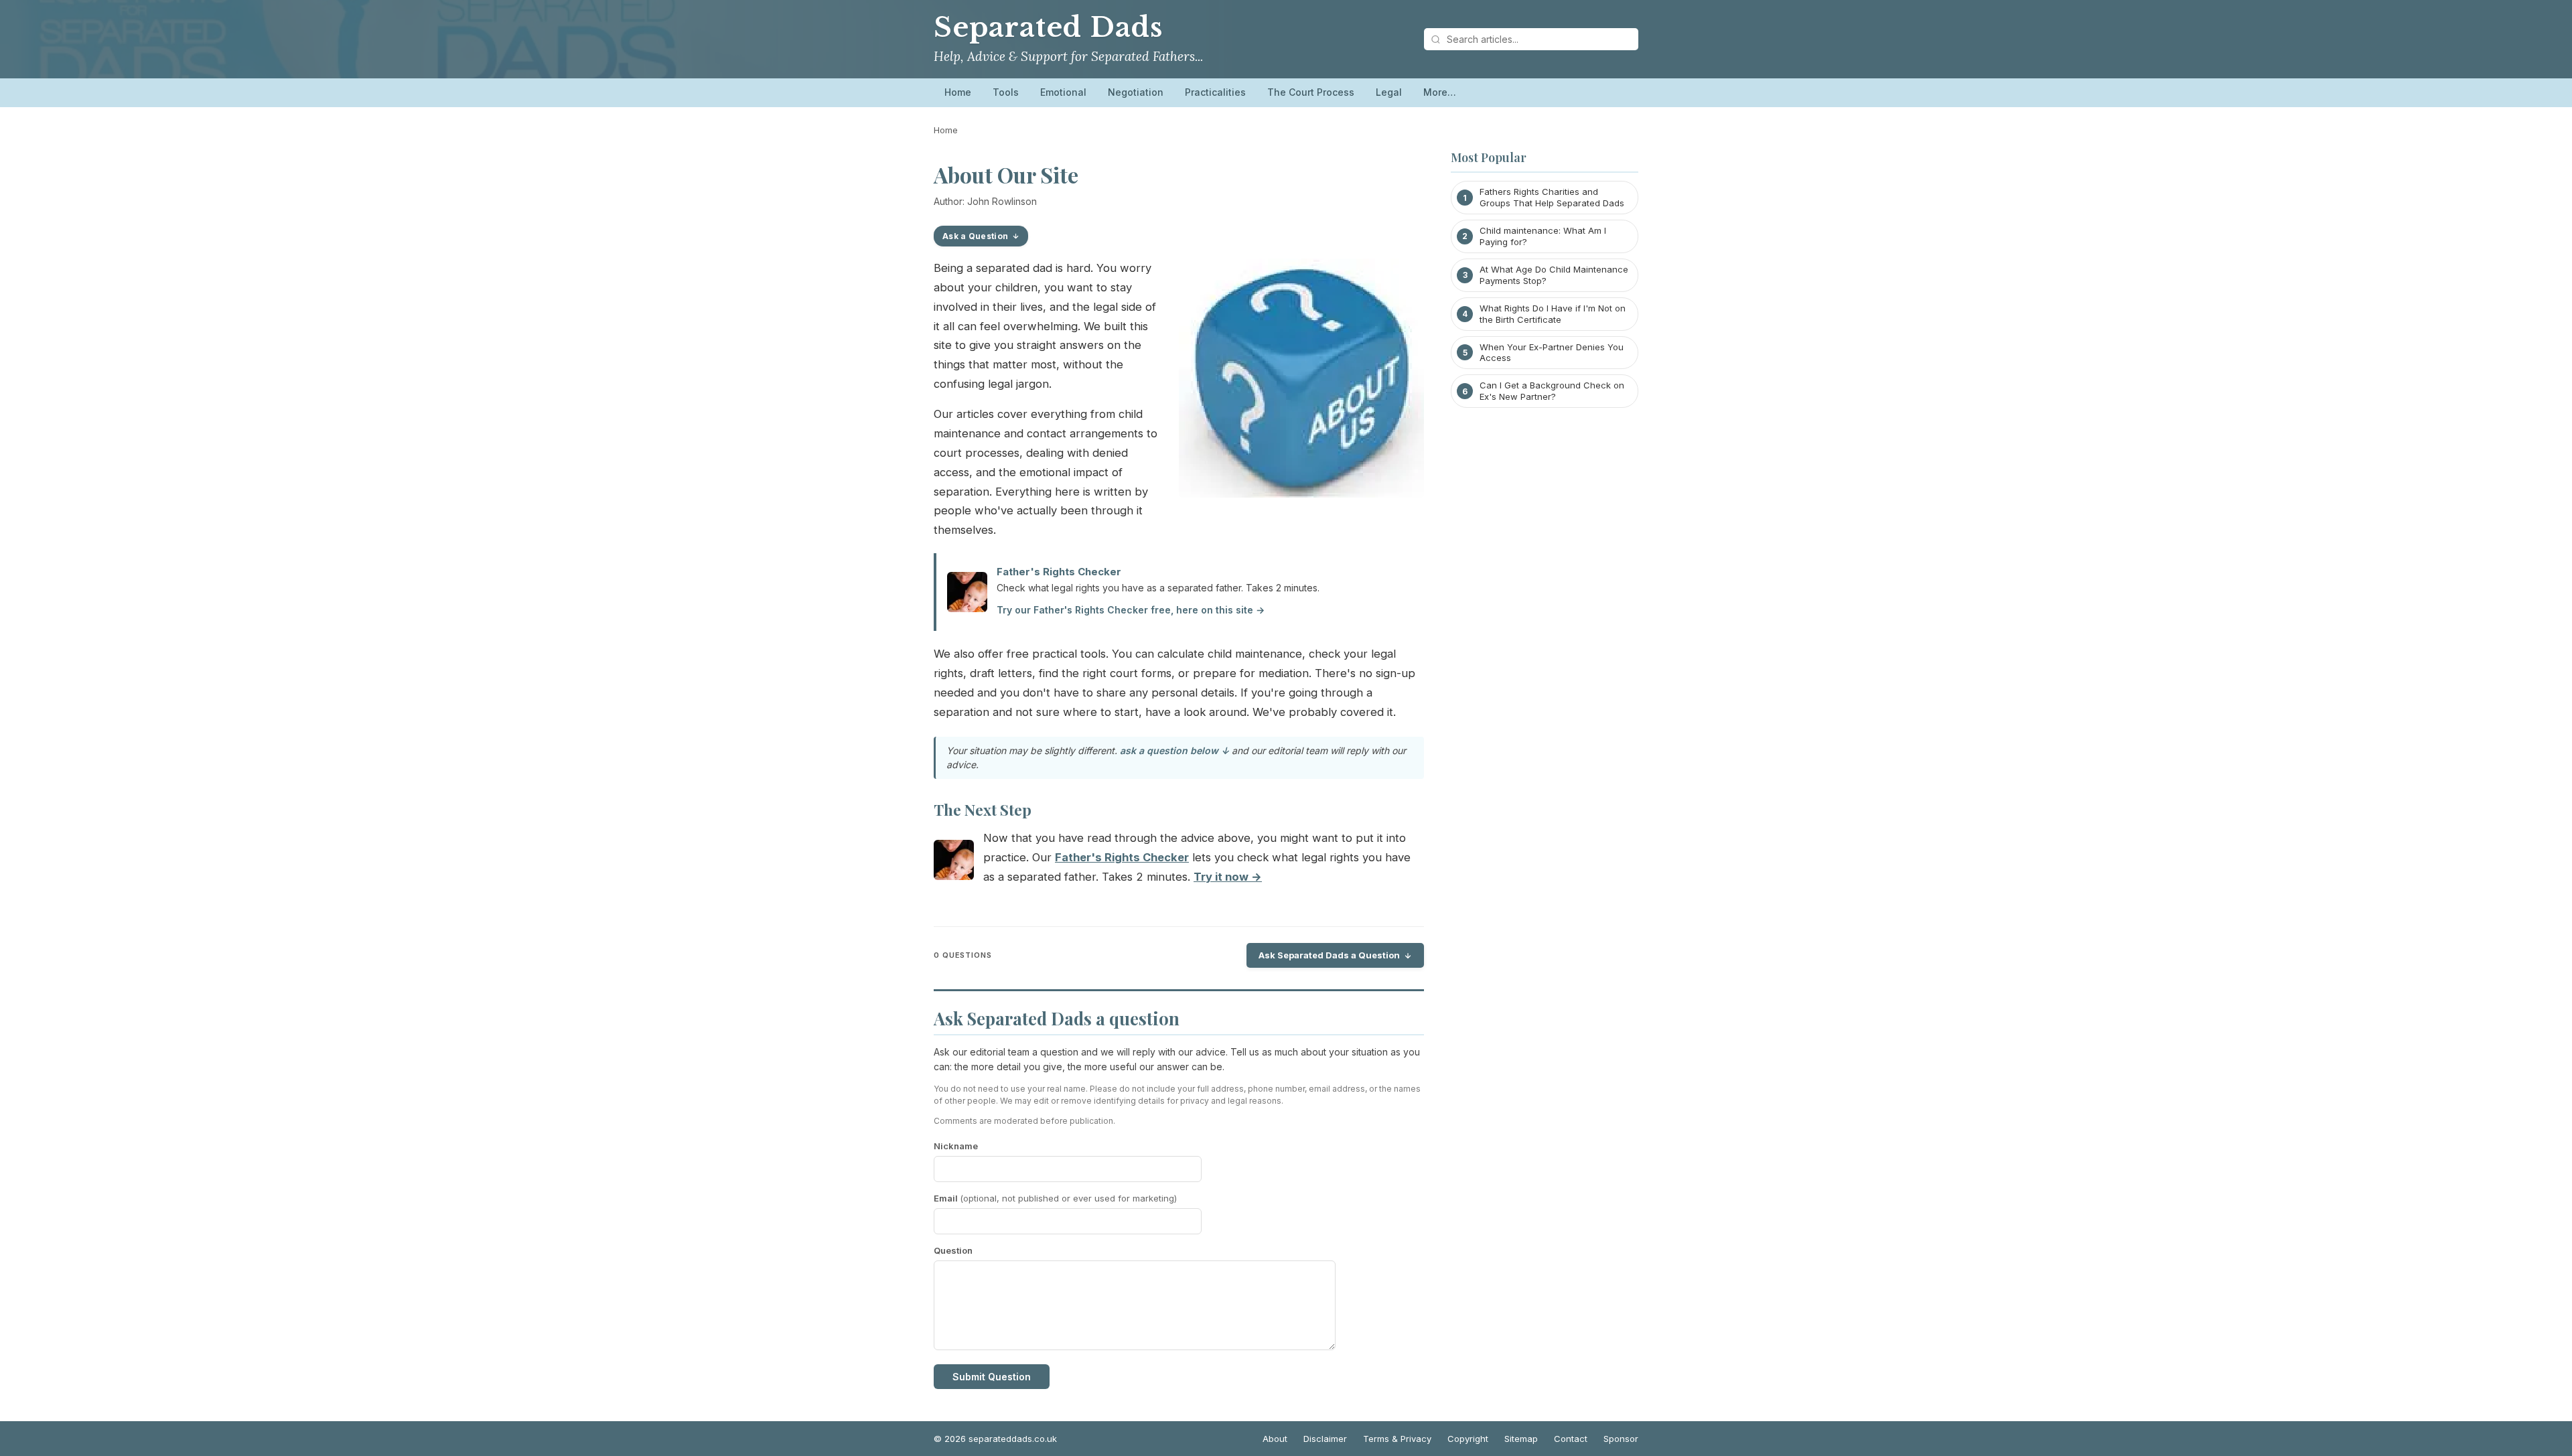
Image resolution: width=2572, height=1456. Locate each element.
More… (1440, 92)
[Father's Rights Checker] (954, 863)
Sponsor (1621, 1439)
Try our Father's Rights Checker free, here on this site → (1131, 610)
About (1275, 1439)
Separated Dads (1048, 27)
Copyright (1468, 1439)
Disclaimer (1325, 1439)
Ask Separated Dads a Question (1329, 955)
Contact (1571, 1439)
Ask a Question (975, 236)
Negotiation (1136, 92)
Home (958, 92)
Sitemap (1521, 1439)
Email (1055, 1198)
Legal (1389, 92)
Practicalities (1215, 92)
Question (953, 1250)
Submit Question (992, 1377)
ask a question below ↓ (1174, 750)
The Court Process (1311, 92)
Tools (1006, 92)
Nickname (956, 1146)
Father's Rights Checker (1059, 572)
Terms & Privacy (1397, 1439)
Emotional (1063, 92)
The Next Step (983, 810)
